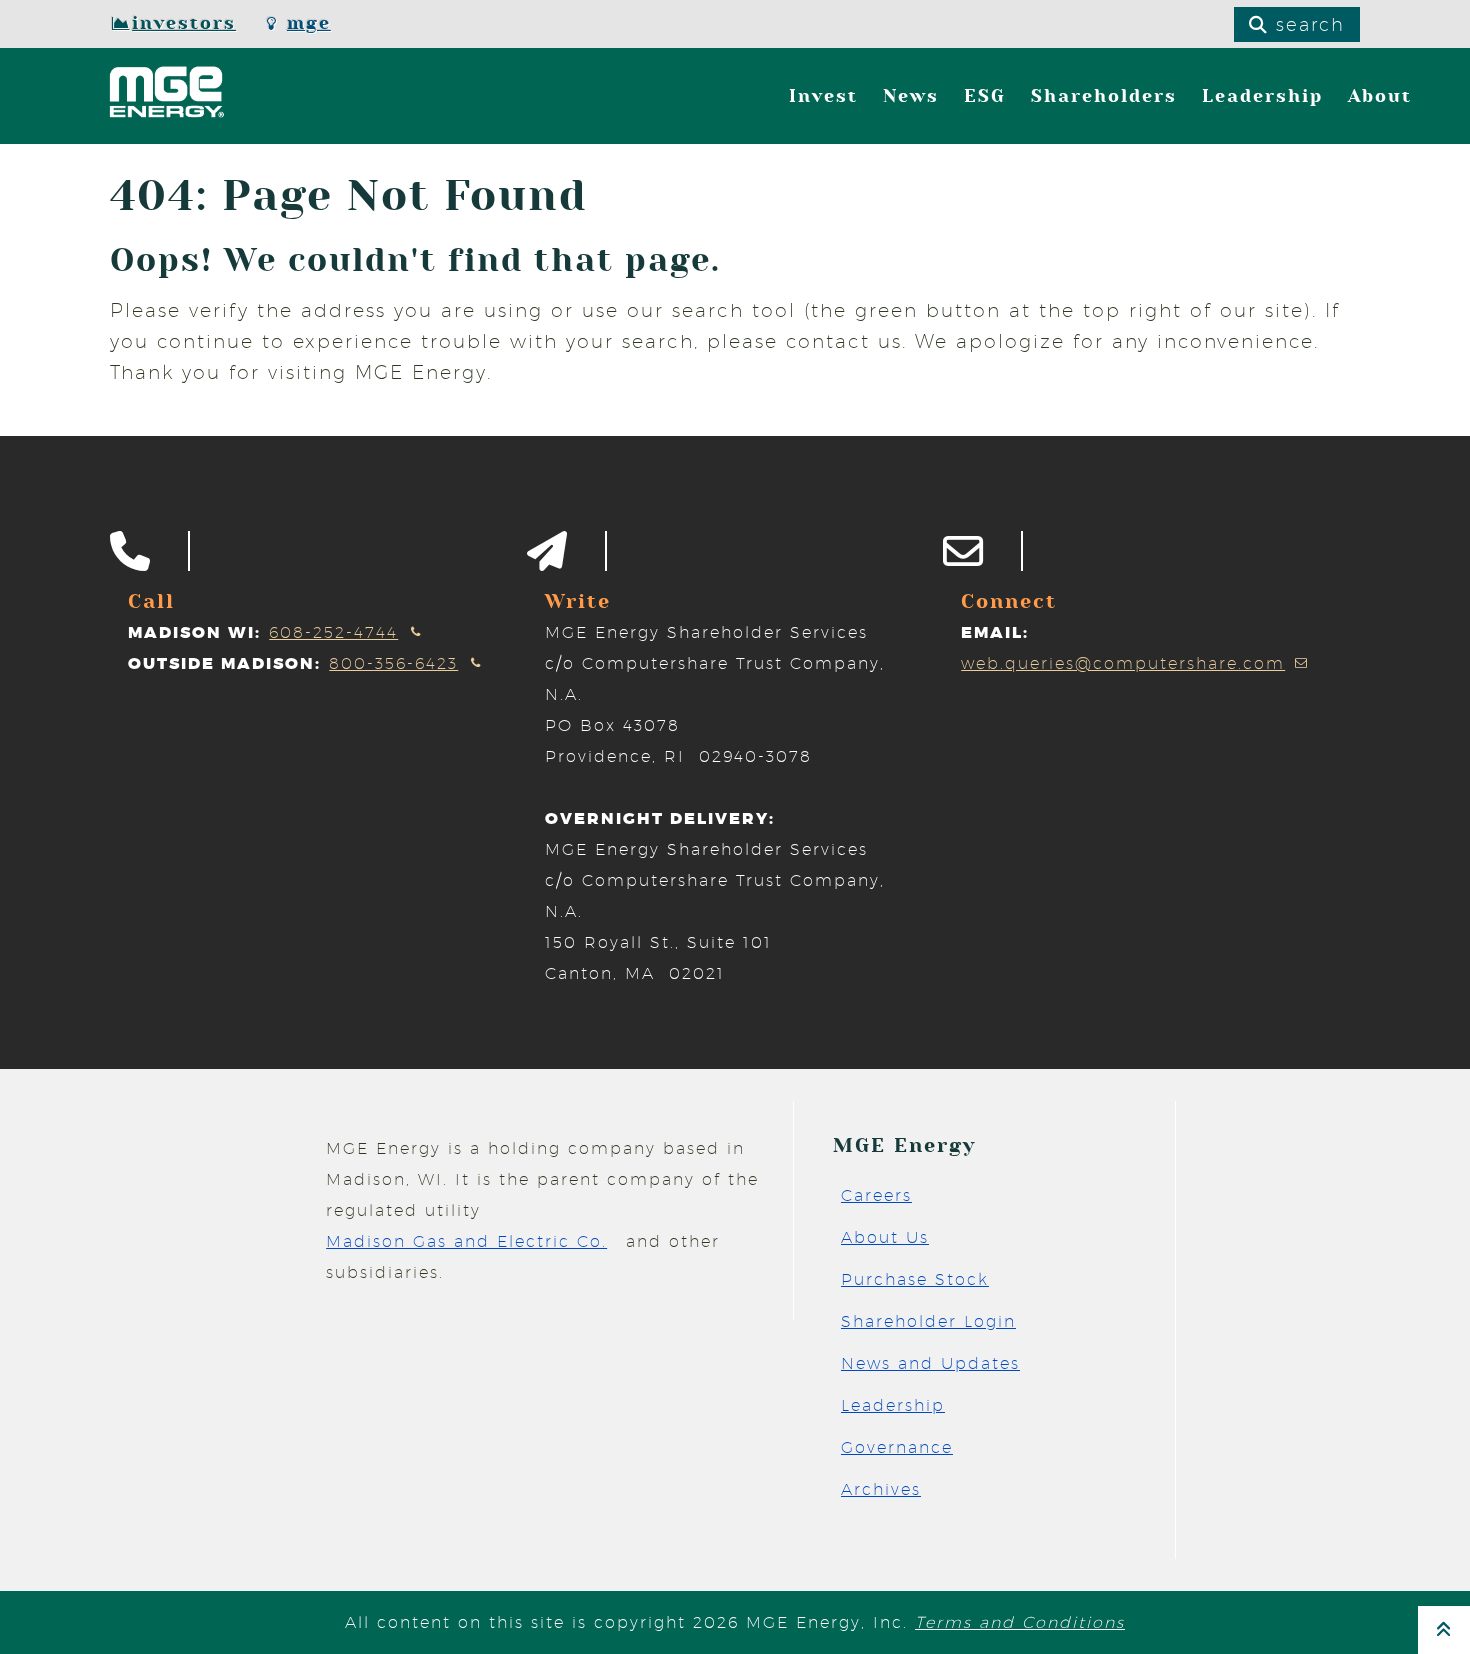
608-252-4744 (333, 632)
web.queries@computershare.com (1123, 663)
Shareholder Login (928, 1321)
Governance (897, 1447)
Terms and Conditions (1020, 1622)
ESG (985, 96)
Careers (876, 1195)
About (1380, 96)
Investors (184, 24)
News (911, 96)
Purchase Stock (915, 1279)
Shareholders (1104, 96)
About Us (885, 1237)
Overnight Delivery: (660, 818)
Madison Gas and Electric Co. (466, 1241)
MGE (309, 24)
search (1307, 24)
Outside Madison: (224, 663)
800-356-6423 (393, 663)
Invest (823, 96)
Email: (995, 632)
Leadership (1262, 96)
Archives (881, 1489)
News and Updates (930, 1363)
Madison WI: (194, 632)
